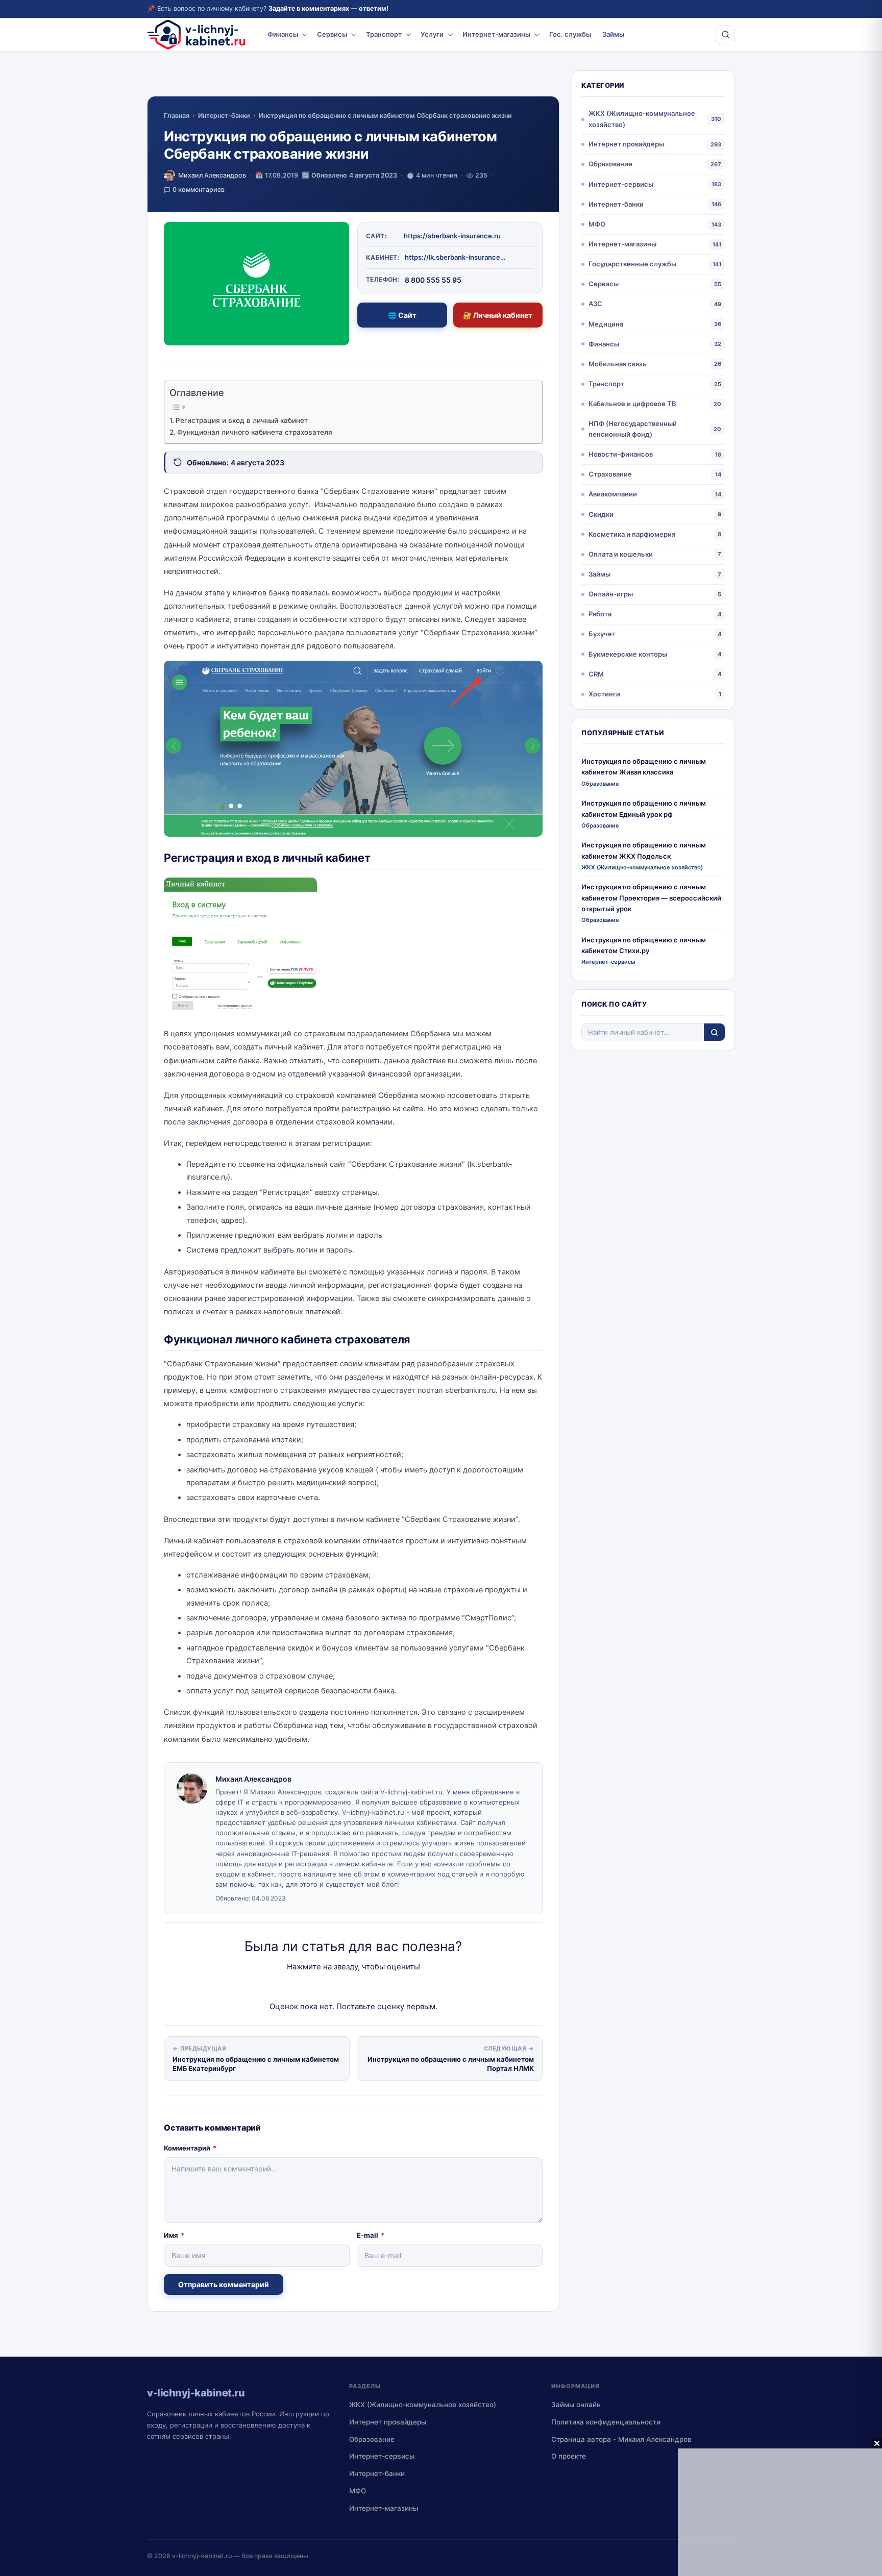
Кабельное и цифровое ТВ (632, 404)
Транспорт (384, 34)
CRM (596, 674)
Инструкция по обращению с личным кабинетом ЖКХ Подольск (644, 850)
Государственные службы (632, 264)
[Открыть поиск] (725, 35)
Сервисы (332, 34)
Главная (177, 116)
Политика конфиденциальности (606, 2422)
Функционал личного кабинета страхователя (255, 432)
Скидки (601, 514)
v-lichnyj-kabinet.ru (202, 2556)
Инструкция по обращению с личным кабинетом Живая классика (644, 767)
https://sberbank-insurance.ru (452, 236)
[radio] (318, 1987)
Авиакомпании (613, 494)
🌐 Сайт (402, 315)
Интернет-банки (224, 116)
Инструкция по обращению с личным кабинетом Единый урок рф (644, 808)
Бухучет (602, 634)
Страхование (610, 474)
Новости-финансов (621, 454)
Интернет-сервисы (621, 184)
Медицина (606, 324)
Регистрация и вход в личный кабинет (242, 420)
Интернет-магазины (496, 34)
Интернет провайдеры (626, 144)
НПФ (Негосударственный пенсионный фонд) (633, 429)
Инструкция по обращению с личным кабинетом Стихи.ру (644, 945)
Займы (613, 34)
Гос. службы (570, 34)
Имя (174, 2235)
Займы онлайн (576, 2405)
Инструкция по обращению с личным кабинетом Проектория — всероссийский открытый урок (651, 898)
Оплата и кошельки (621, 554)
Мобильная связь (618, 364)
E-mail (371, 2235)
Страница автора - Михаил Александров (621, 2439)
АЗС (595, 304)
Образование (610, 164)
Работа (600, 614)
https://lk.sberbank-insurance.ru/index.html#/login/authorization (456, 257)
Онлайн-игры (611, 594)
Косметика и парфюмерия (632, 534)
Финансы (283, 34)
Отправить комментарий (224, 2284)
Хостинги (604, 694)
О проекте (569, 2456)
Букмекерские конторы (628, 654)
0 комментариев (199, 190)
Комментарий (190, 2148)
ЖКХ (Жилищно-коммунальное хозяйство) (642, 119)
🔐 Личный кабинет (498, 315)
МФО (597, 224)
